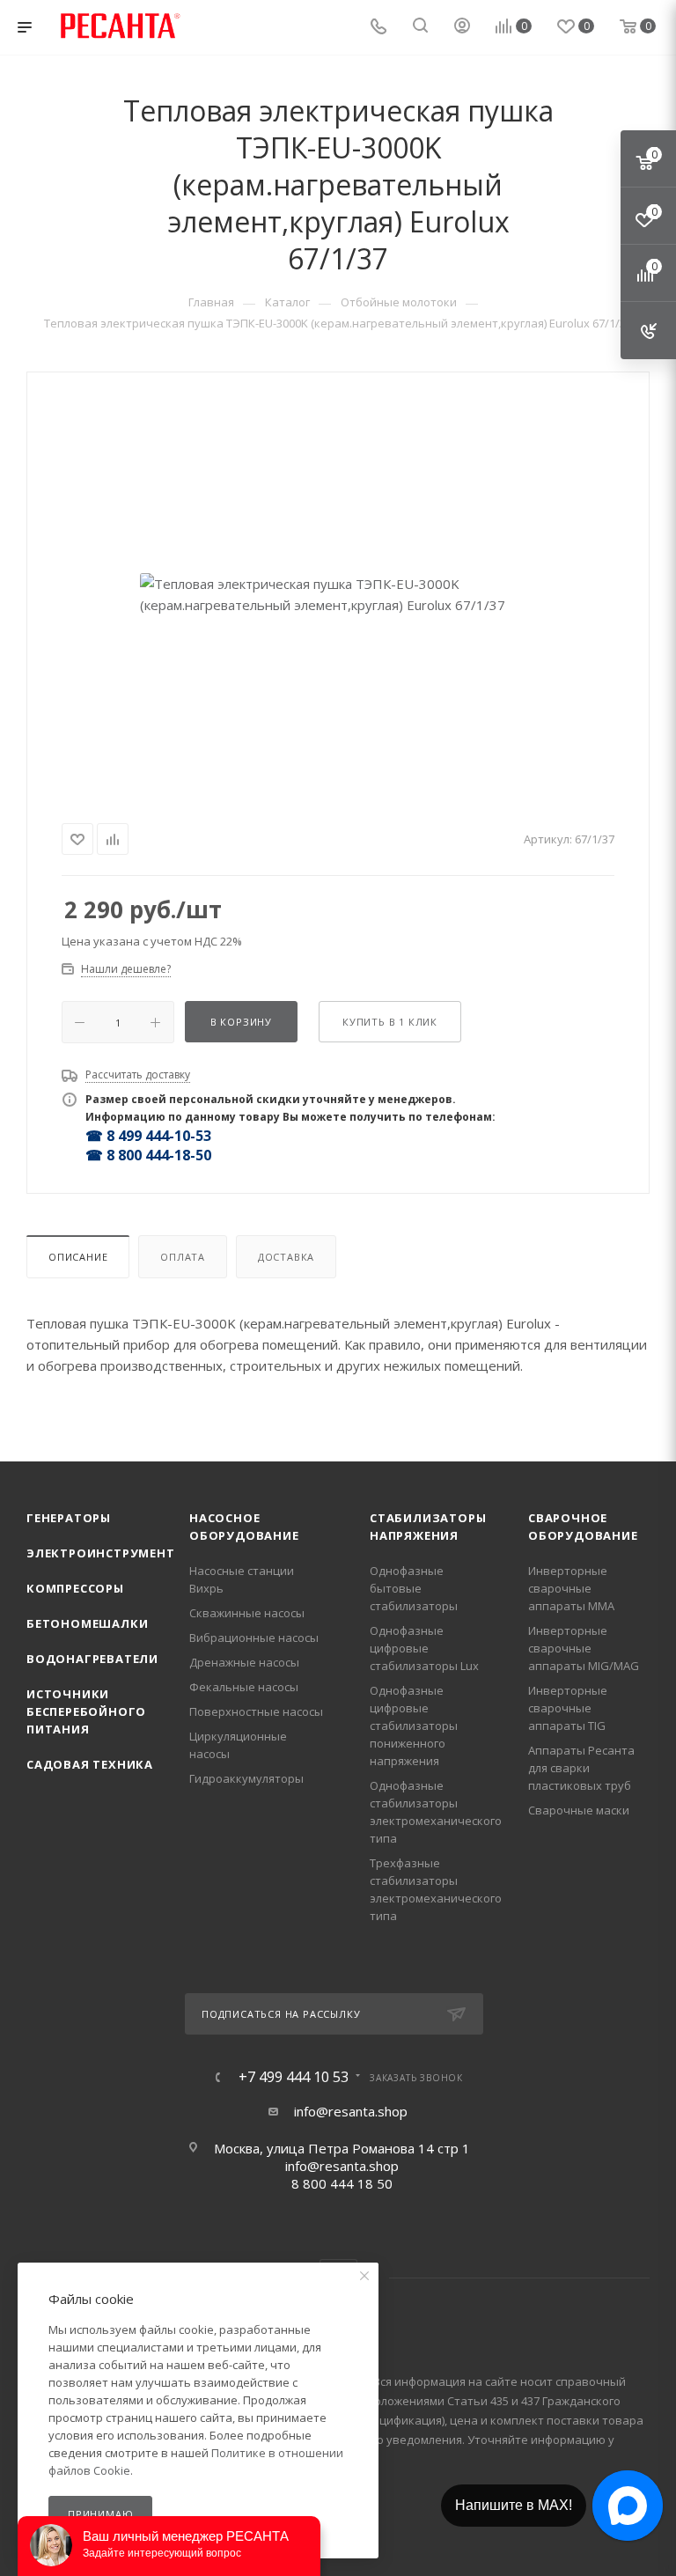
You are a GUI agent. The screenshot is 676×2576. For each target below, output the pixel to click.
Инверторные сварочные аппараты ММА (571, 1588)
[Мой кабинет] (462, 27)
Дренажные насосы (244, 1662)
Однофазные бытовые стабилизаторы (414, 1588)
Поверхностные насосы (256, 1711)
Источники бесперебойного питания (86, 1711)
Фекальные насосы (244, 1687)
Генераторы (69, 1518)
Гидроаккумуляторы (246, 1778)
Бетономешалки (87, 1623)
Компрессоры (75, 1588)
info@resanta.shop (351, 2111)
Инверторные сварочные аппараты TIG (568, 1708)
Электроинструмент (101, 1553)
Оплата (183, 1257)
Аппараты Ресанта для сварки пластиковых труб (581, 1768)
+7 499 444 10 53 (294, 2077)
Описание (78, 1257)
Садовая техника (90, 1764)
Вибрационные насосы (254, 1638)
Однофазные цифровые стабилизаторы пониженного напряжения (414, 1726)
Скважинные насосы (247, 1613)
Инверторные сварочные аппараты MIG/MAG (584, 1648)
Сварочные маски (579, 1810)
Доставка (286, 1257)
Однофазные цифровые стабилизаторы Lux (424, 1648)
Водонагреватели (92, 1659)
